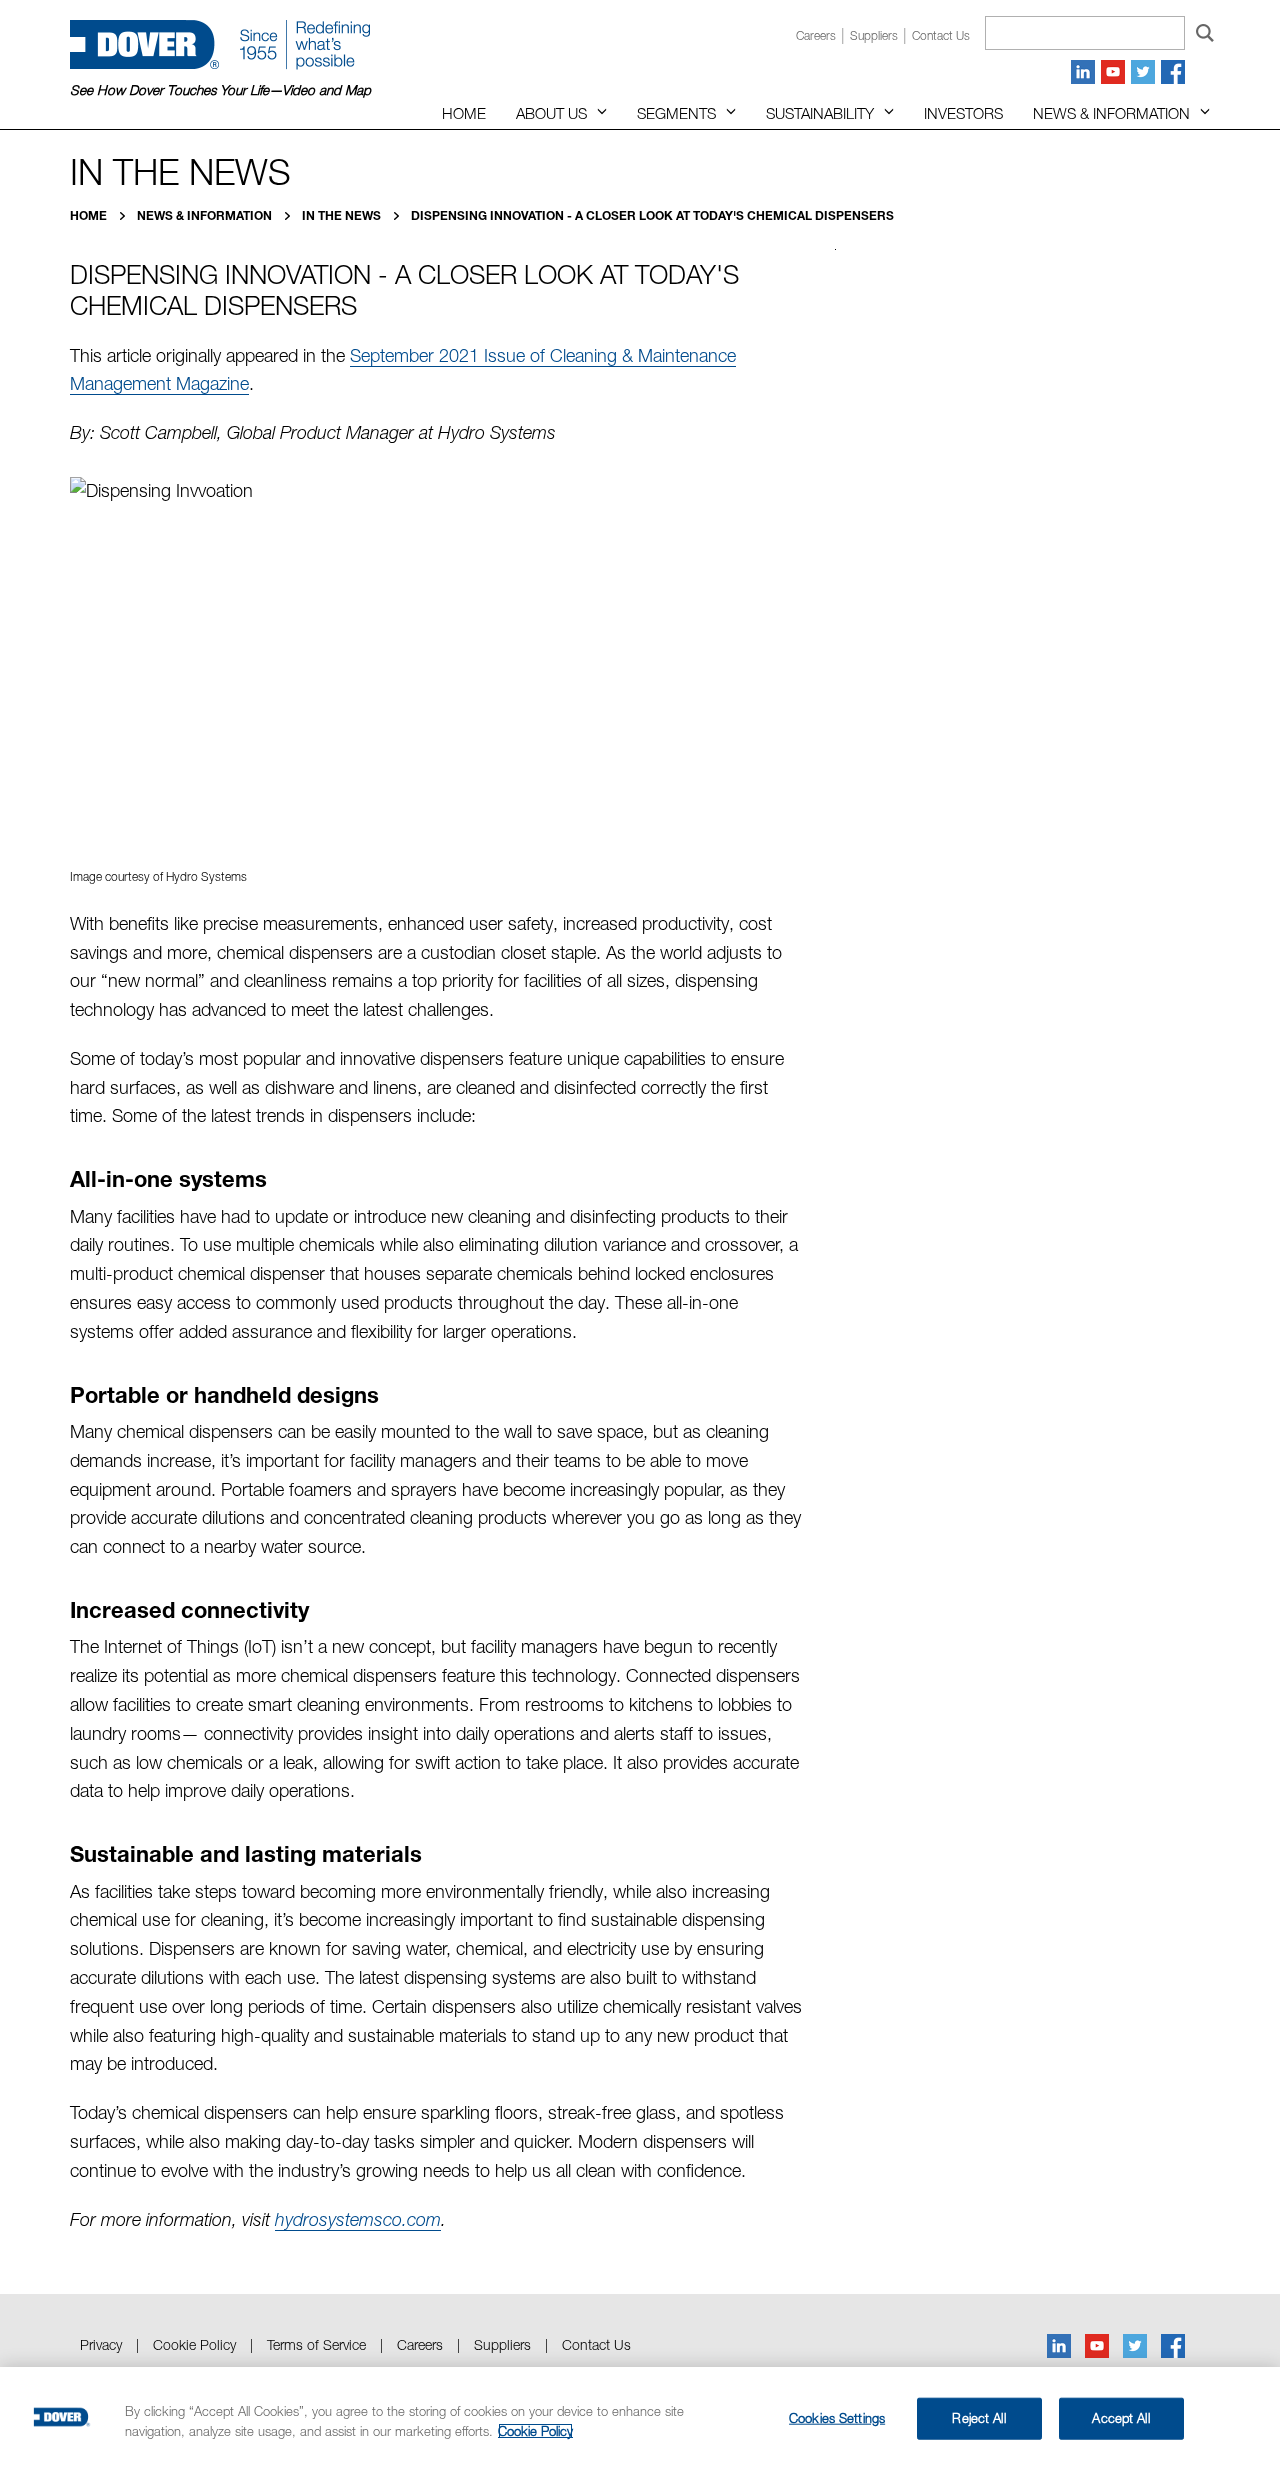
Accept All (1120, 2418)
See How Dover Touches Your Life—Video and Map (220, 90)
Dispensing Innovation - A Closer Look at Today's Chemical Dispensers (652, 215)
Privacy (101, 2344)
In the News (343, 215)
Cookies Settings (837, 2418)
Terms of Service (316, 2344)
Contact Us (596, 2344)
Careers (816, 35)
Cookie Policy (194, 2344)
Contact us (941, 35)
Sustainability (820, 113)
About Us (551, 113)
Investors (963, 113)
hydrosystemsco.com (358, 2219)
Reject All (978, 2418)
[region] (640, 2417)
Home (464, 113)
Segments (676, 113)
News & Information (1111, 113)
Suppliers (874, 35)
